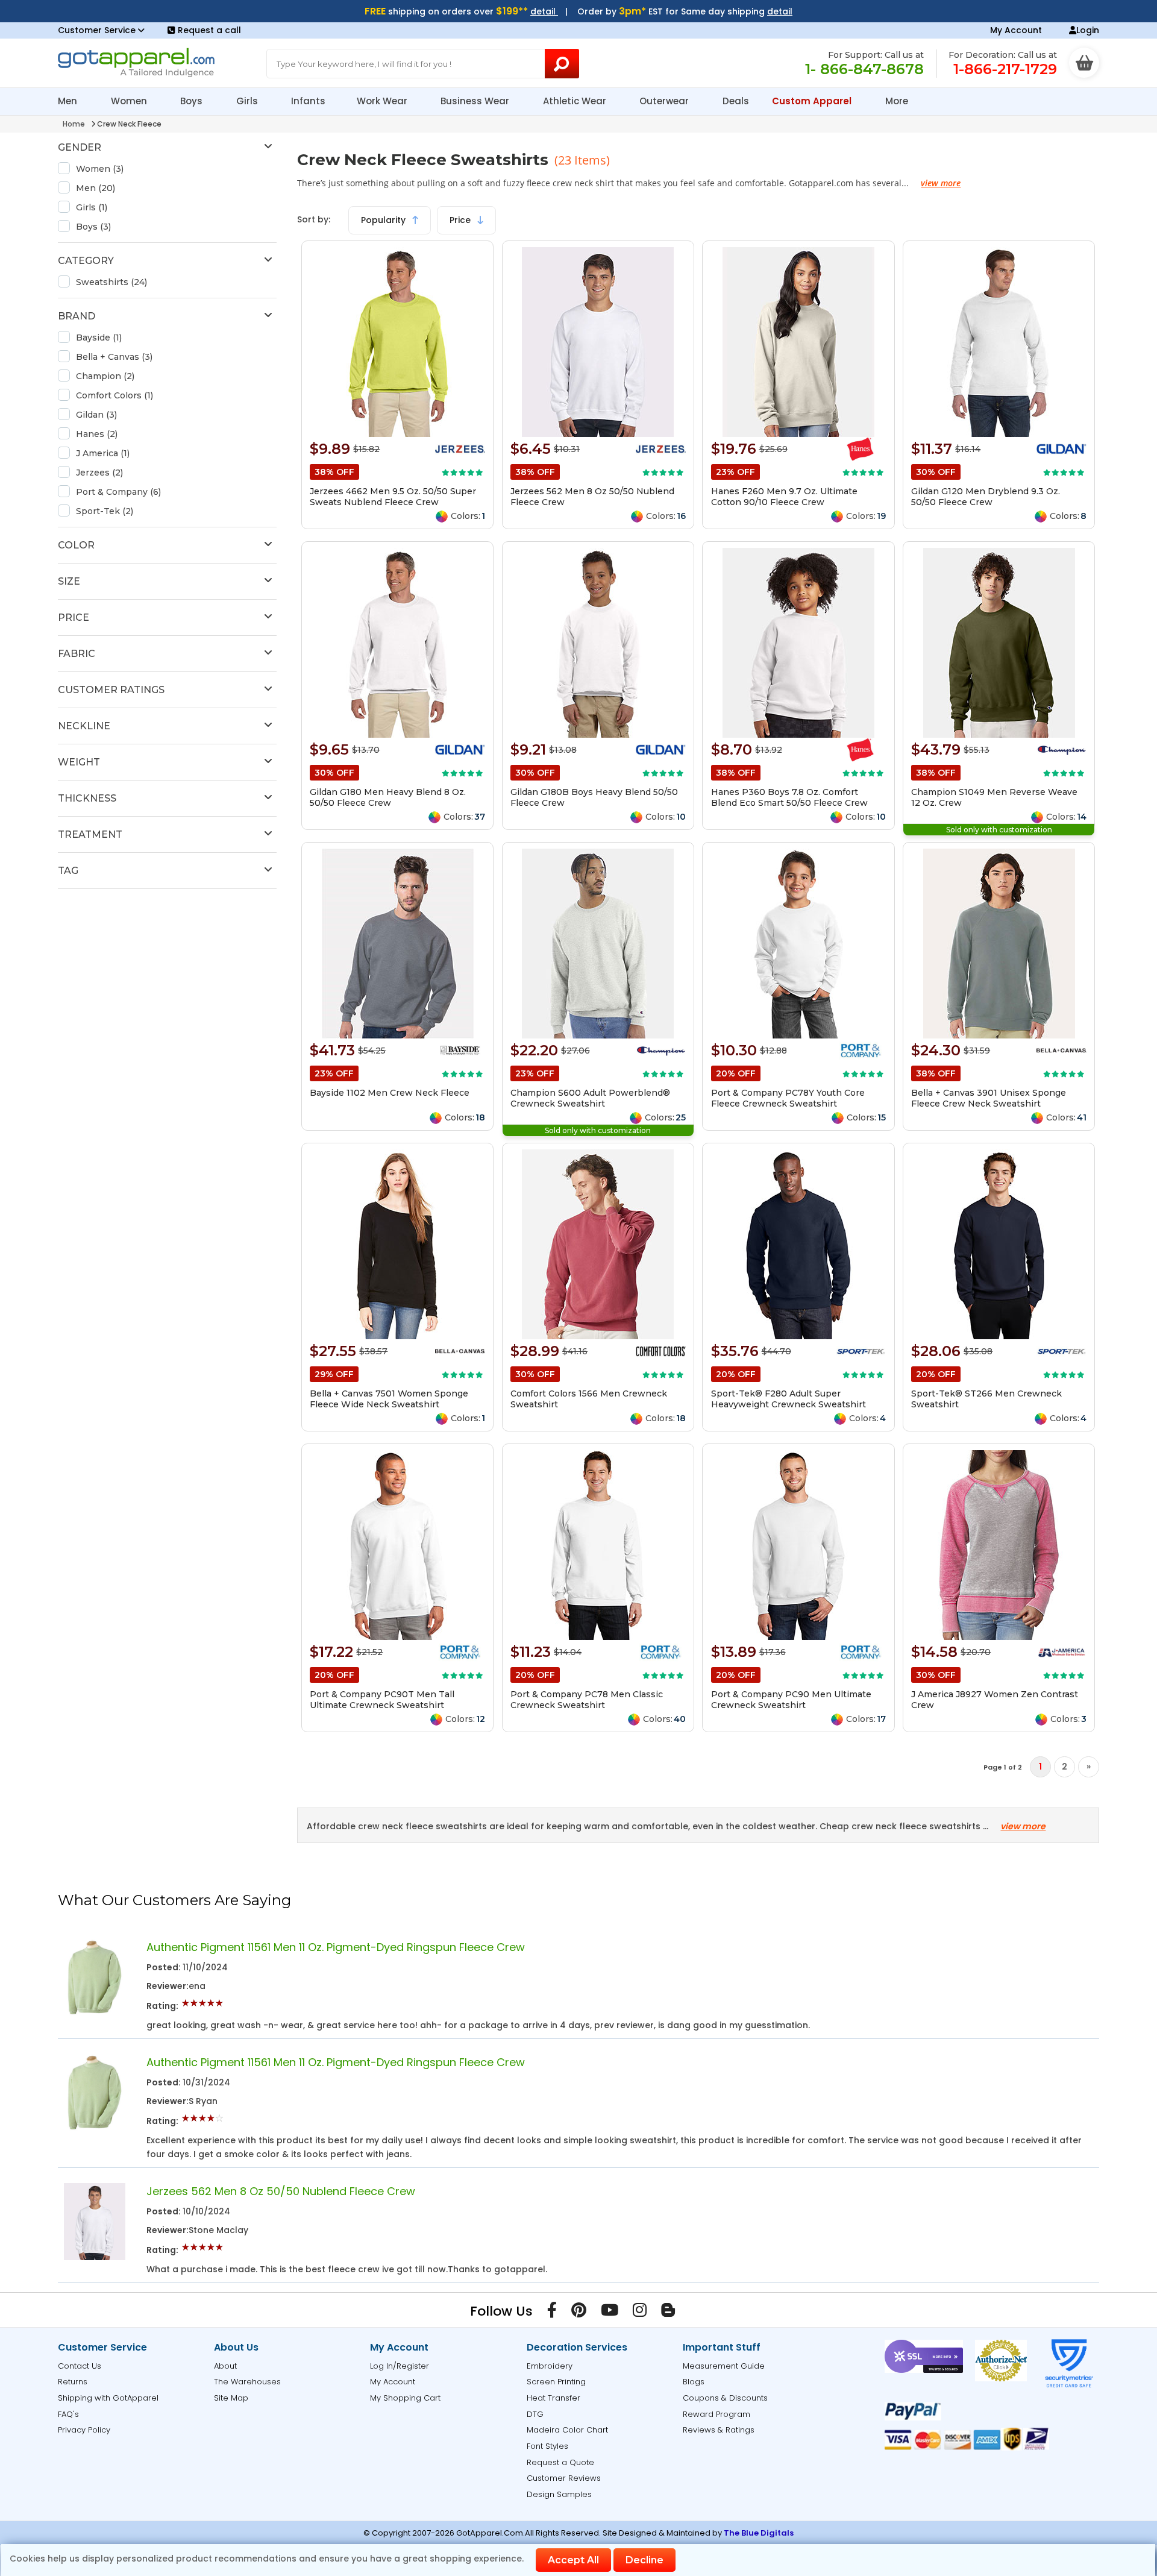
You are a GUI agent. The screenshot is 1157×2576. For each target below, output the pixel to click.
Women (130, 101)
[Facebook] (552, 2313)
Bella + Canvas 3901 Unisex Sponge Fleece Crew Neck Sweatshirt (989, 1098)
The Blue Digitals (759, 2533)
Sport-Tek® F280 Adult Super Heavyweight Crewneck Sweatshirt (789, 1399)
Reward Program (716, 2414)
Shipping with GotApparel (108, 2398)
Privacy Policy (84, 2430)
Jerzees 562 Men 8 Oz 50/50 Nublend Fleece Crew (281, 2191)
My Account (1016, 30)
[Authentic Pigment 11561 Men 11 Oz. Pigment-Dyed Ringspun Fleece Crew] (95, 2013)
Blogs (694, 2382)
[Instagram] (640, 2313)
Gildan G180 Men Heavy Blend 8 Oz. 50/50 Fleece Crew (388, 797)
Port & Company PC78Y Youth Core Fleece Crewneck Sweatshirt (788, 1098)
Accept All (573, 2560)
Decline (644, 2560)
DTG (535, 2414)
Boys (193, 101)
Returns (73, 2382)
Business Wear (476, 101)
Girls (248, 101)
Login (1088, 30)
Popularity (384, 220)
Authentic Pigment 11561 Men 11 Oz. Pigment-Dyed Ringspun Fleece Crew (336, 1947)
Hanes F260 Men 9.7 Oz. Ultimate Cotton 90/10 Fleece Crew (784, 497)
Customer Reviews (564, 2478)
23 (566, 160)
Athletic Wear (576, 101)
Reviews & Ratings (719, 2430)
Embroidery (550, 2366)
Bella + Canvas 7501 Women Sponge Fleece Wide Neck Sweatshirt (389, 1399)
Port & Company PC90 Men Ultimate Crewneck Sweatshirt (791, 1700)
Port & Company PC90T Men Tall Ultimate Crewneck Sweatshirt (382, 1700)
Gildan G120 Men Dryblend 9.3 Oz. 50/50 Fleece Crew (986, 497)
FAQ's (68, 2414)
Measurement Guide (724, 2366)
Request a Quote (560, 2462)
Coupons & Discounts (725, 2398)
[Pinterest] (579, 2313)
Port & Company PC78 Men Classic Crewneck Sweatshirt (587, 1700)
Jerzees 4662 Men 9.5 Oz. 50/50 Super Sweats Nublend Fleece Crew (393, 497)
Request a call (209, 30)
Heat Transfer (553, 2398)
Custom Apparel (813, 101)
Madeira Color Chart (567, 2430)
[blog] (668, 2313)
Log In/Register (400, 2366)
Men (69, 101)
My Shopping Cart (405, 2398)
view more (941, 183)
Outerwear (665, 101)
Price (461, 220)
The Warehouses (247, 2382)
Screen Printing (556, 2382)
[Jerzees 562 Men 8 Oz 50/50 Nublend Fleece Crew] (95, 2257)
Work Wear (383, 101)
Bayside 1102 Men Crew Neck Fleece (390, 1093)
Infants (308, 101)
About (225, 2366)
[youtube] (610, 2313)
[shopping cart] (1084, 63)
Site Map (231, 2398)
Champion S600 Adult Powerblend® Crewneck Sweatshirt (590, 1098)
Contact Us (80, 2366)
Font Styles (547, 2446)
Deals (736, 101)
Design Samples (559, 2494)
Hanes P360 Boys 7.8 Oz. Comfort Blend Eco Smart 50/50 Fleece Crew (789, 797)
